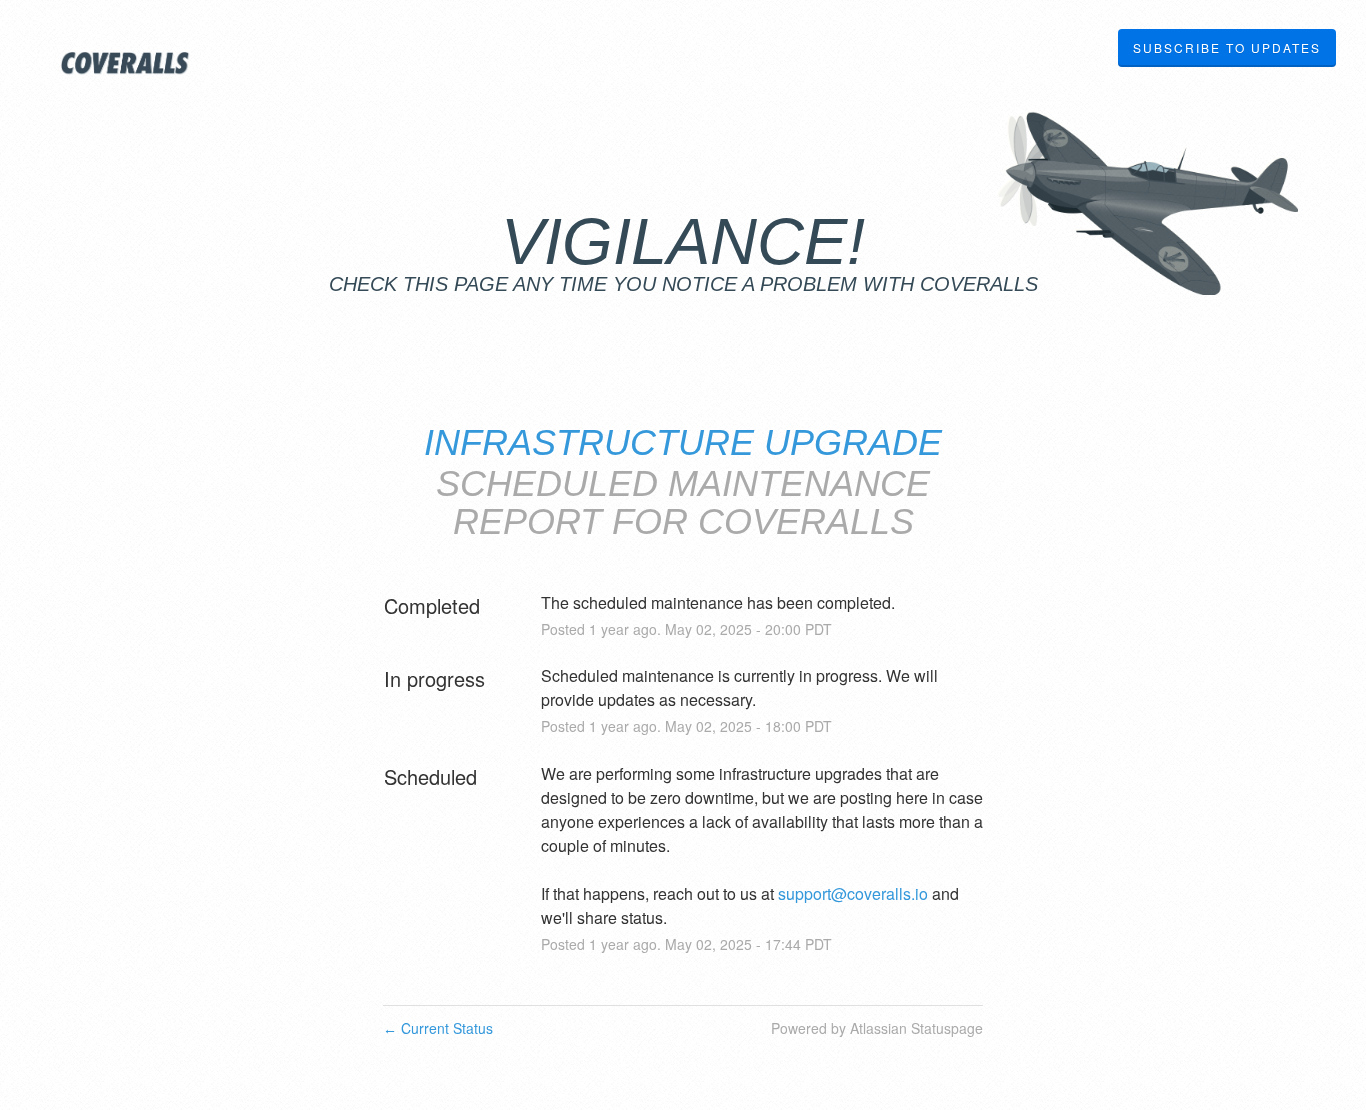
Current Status (438, 1028)
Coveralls (806, 521)
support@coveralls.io (853, 893)
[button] (1227, 48)
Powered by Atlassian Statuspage (877, 1028)
